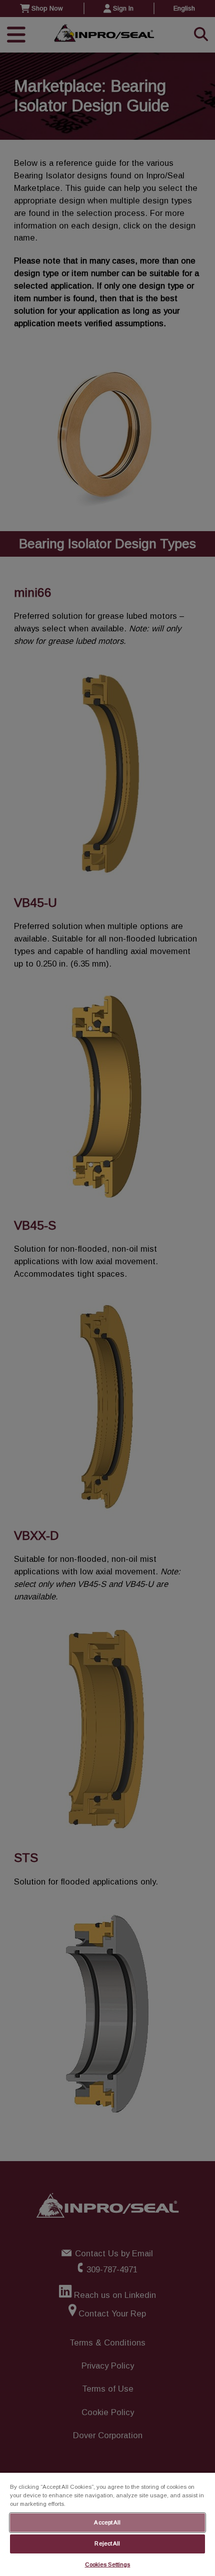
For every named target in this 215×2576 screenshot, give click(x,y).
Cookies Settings (108, 2564)
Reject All (107, 2543)
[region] (107, 2524)
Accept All (107, 2522)
